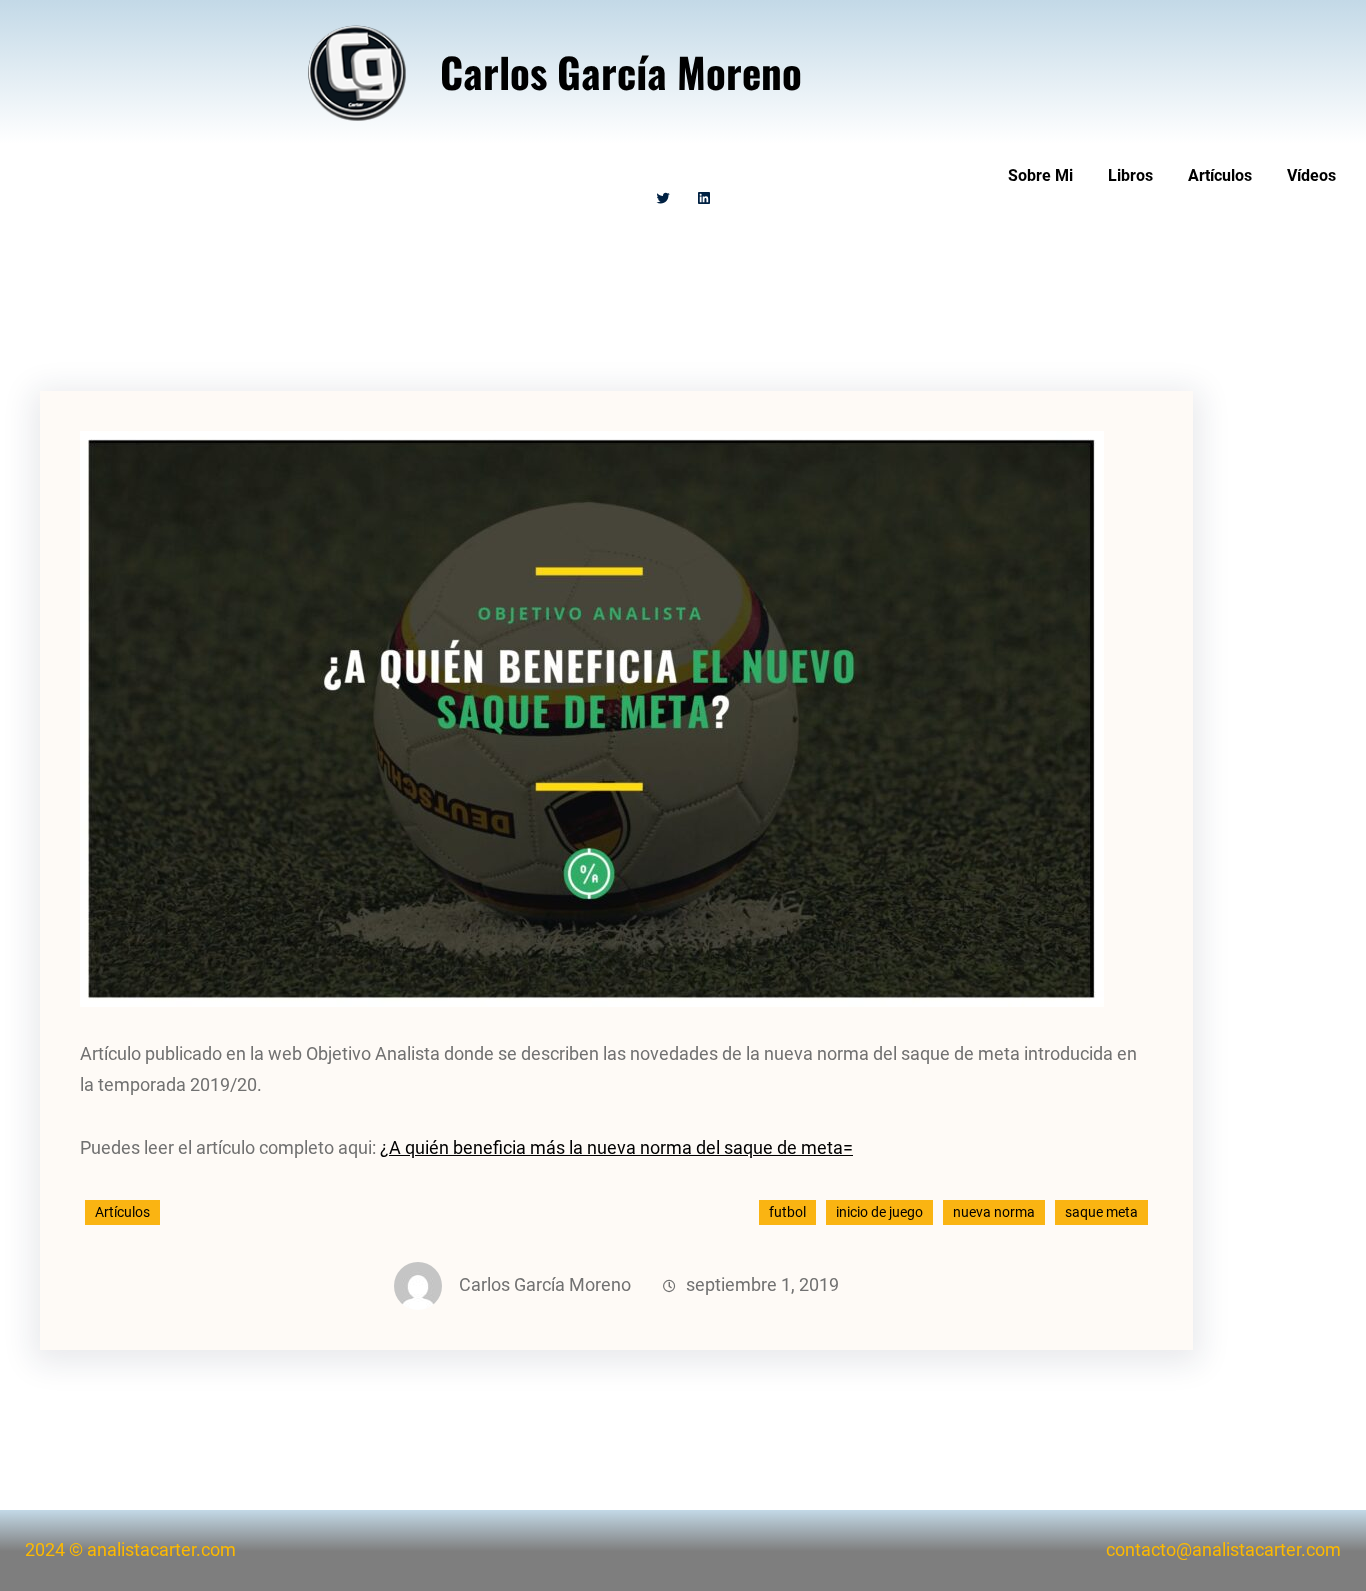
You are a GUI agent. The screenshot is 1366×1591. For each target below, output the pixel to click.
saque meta (1101, 1212)
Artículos (122, 1212)
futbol (787, 1212)
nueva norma (994, 1212)
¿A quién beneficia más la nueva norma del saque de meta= (616, 1148)
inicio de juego (879, 1212)
